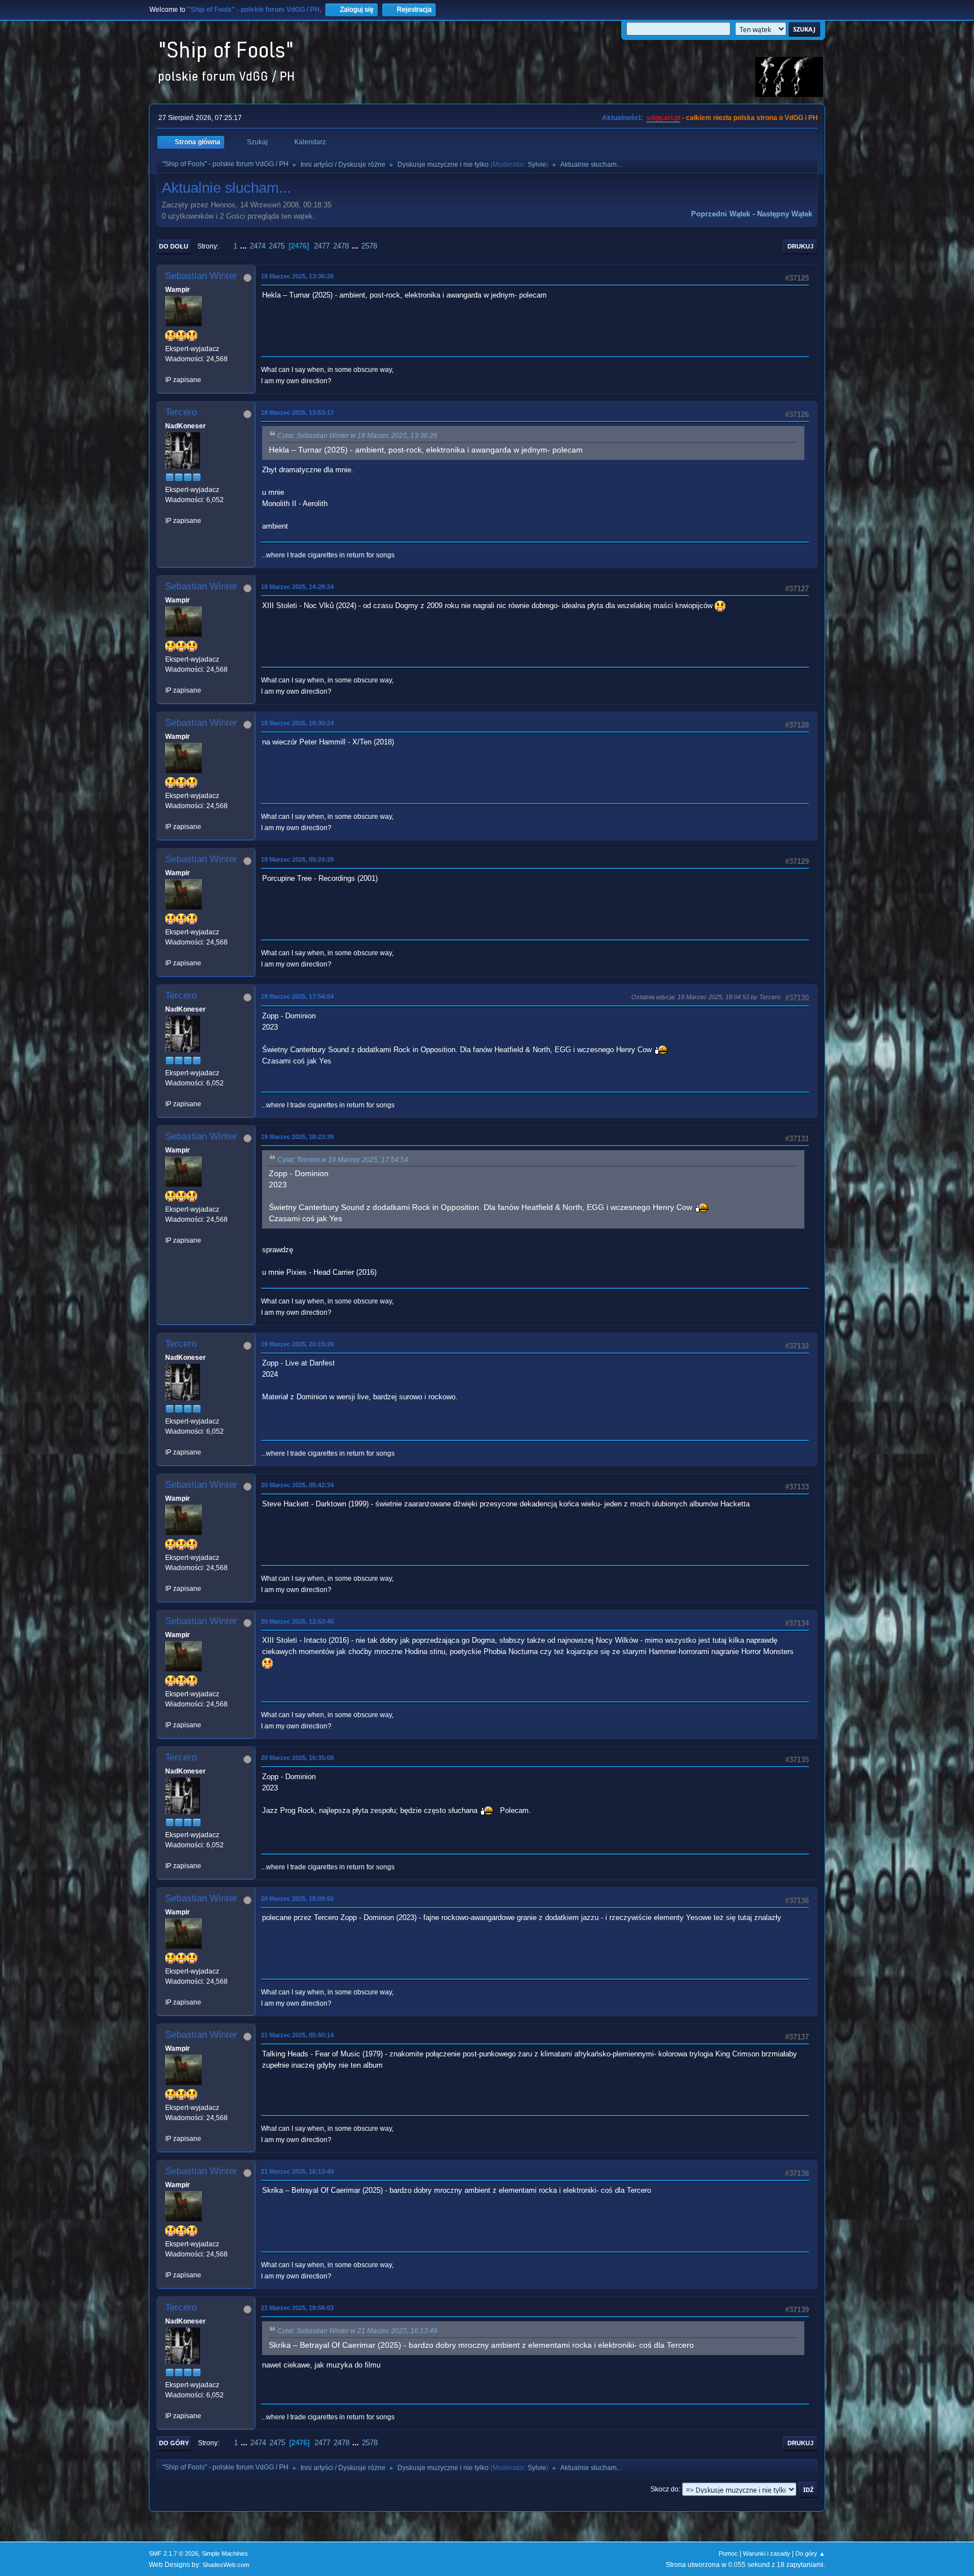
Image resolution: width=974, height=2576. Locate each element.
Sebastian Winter (201, 276)
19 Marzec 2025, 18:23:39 (297, 1137)
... (245, 246)
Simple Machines (225, 2553)
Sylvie (537, 165)
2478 (341, 246)
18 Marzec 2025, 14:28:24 (297, 587)
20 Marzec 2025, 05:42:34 (297, 1485)
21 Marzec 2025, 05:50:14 (297, 2035)
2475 (277, 246)
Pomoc (728, 2553)
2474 (258, 246)
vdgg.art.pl (663, 118)
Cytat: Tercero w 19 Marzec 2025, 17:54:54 (343, 1160)
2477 (322, 246)
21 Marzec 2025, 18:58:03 (297, 2308)
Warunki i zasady (767, 2553)
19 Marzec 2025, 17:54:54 (297, 996)
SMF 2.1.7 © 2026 (174, 2553)
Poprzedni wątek (721, 214)
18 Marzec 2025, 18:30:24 (297, 723)
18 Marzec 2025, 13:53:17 (297, 413)
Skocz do (665, 2489)
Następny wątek (785, 214)
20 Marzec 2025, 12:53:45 (297, 1621)
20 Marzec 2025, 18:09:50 (297, 1899)
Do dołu (174, 246)
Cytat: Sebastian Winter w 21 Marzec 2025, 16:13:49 (357, 2331)
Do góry (174, 2443)
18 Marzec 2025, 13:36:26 (297, 276)
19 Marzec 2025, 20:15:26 (297, 1344)
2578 (369, 246)
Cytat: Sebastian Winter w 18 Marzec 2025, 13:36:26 (357, 436)
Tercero (181, 412)
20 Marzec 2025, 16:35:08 (297, 1758)
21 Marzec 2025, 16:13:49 (297, 2171)
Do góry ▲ (810, 2553)
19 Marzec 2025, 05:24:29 (297, 859)
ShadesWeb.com (226, 2565)
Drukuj (800, 246)
